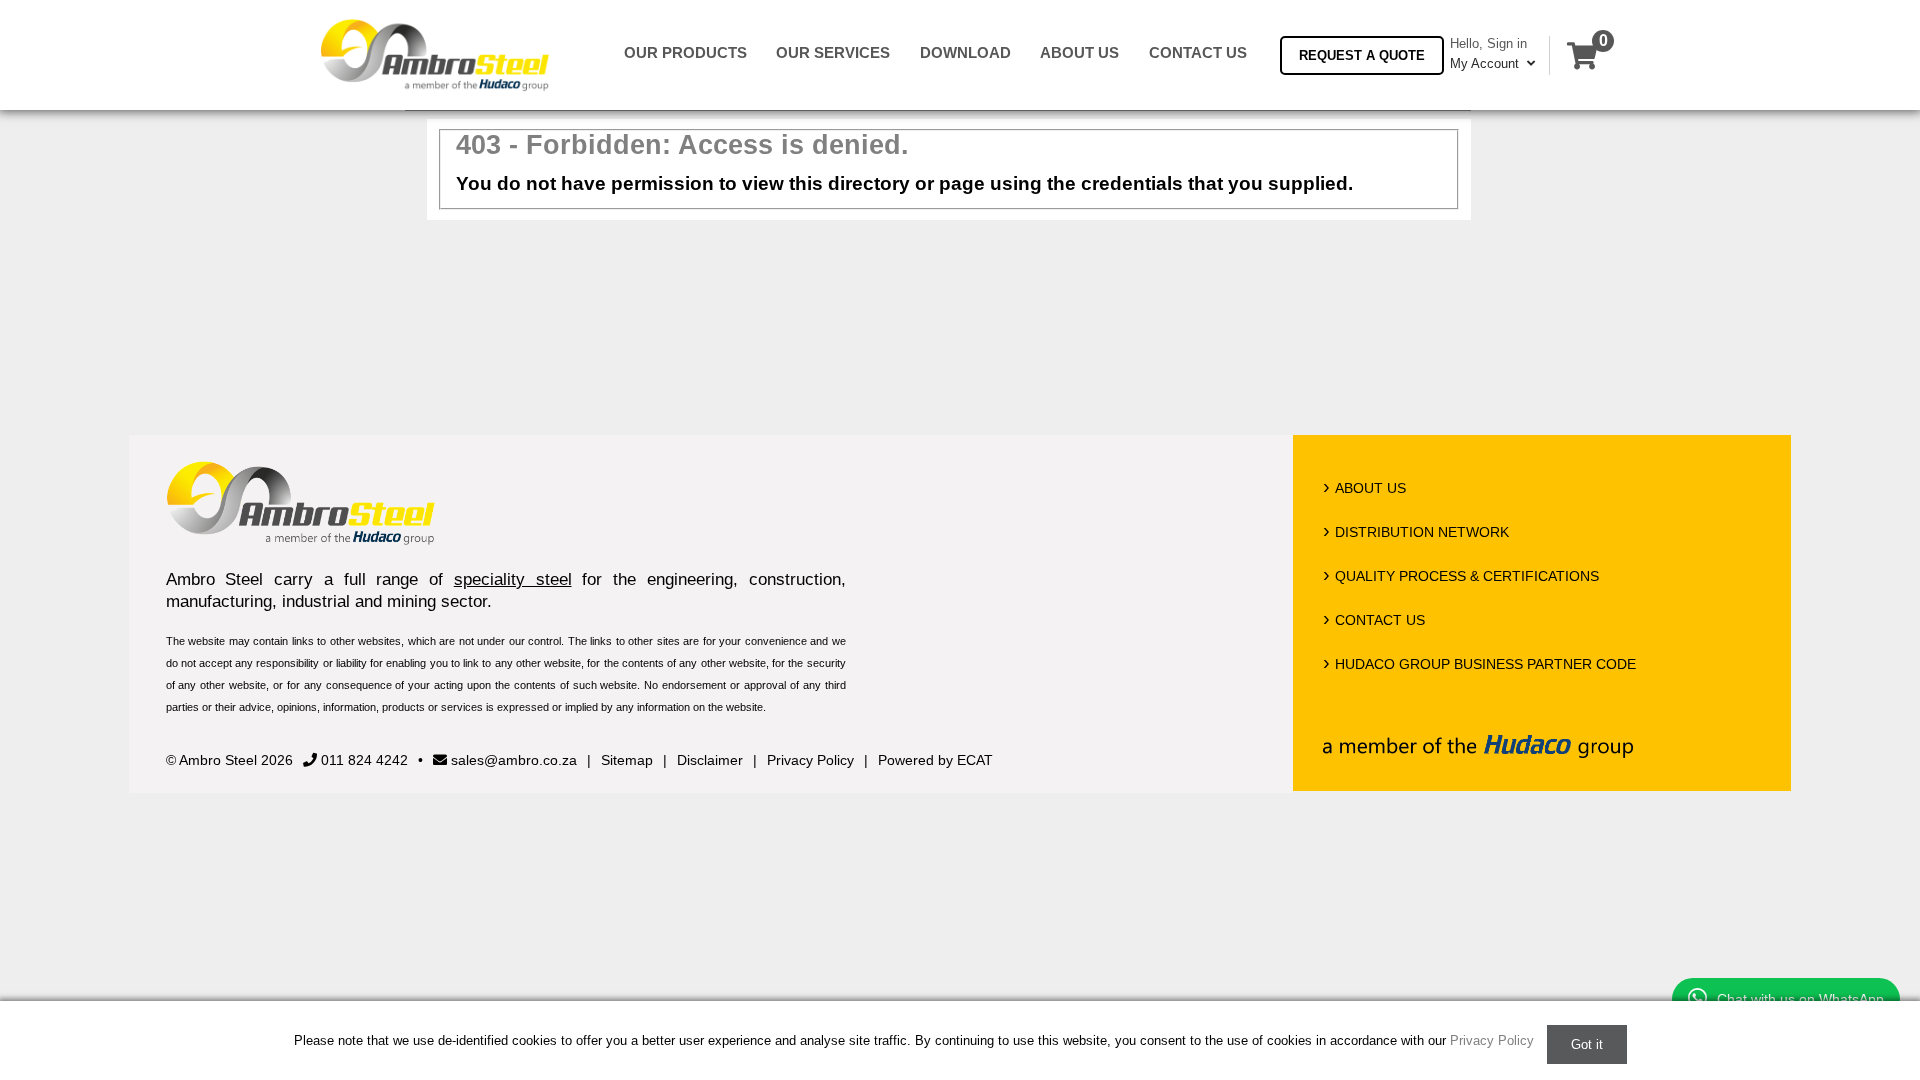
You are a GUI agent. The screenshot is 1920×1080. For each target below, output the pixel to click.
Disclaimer (710, 760)
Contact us (1198, 53)
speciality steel (513, 579)
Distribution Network (1422, 532)
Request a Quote (1362, 55)
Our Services (833, 53)
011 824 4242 (362, 760)
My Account (1486, 63)
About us (1079, 53)
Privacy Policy (810, 760)
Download (965, 53)
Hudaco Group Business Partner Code (1485, 664)
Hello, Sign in (1488, 43)
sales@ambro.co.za (512, 760)
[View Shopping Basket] (1582, 55)
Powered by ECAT (935, 760)
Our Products (685, 53)
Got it (1587, 1044)
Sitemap (627, 760)
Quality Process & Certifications (1467, 576)
